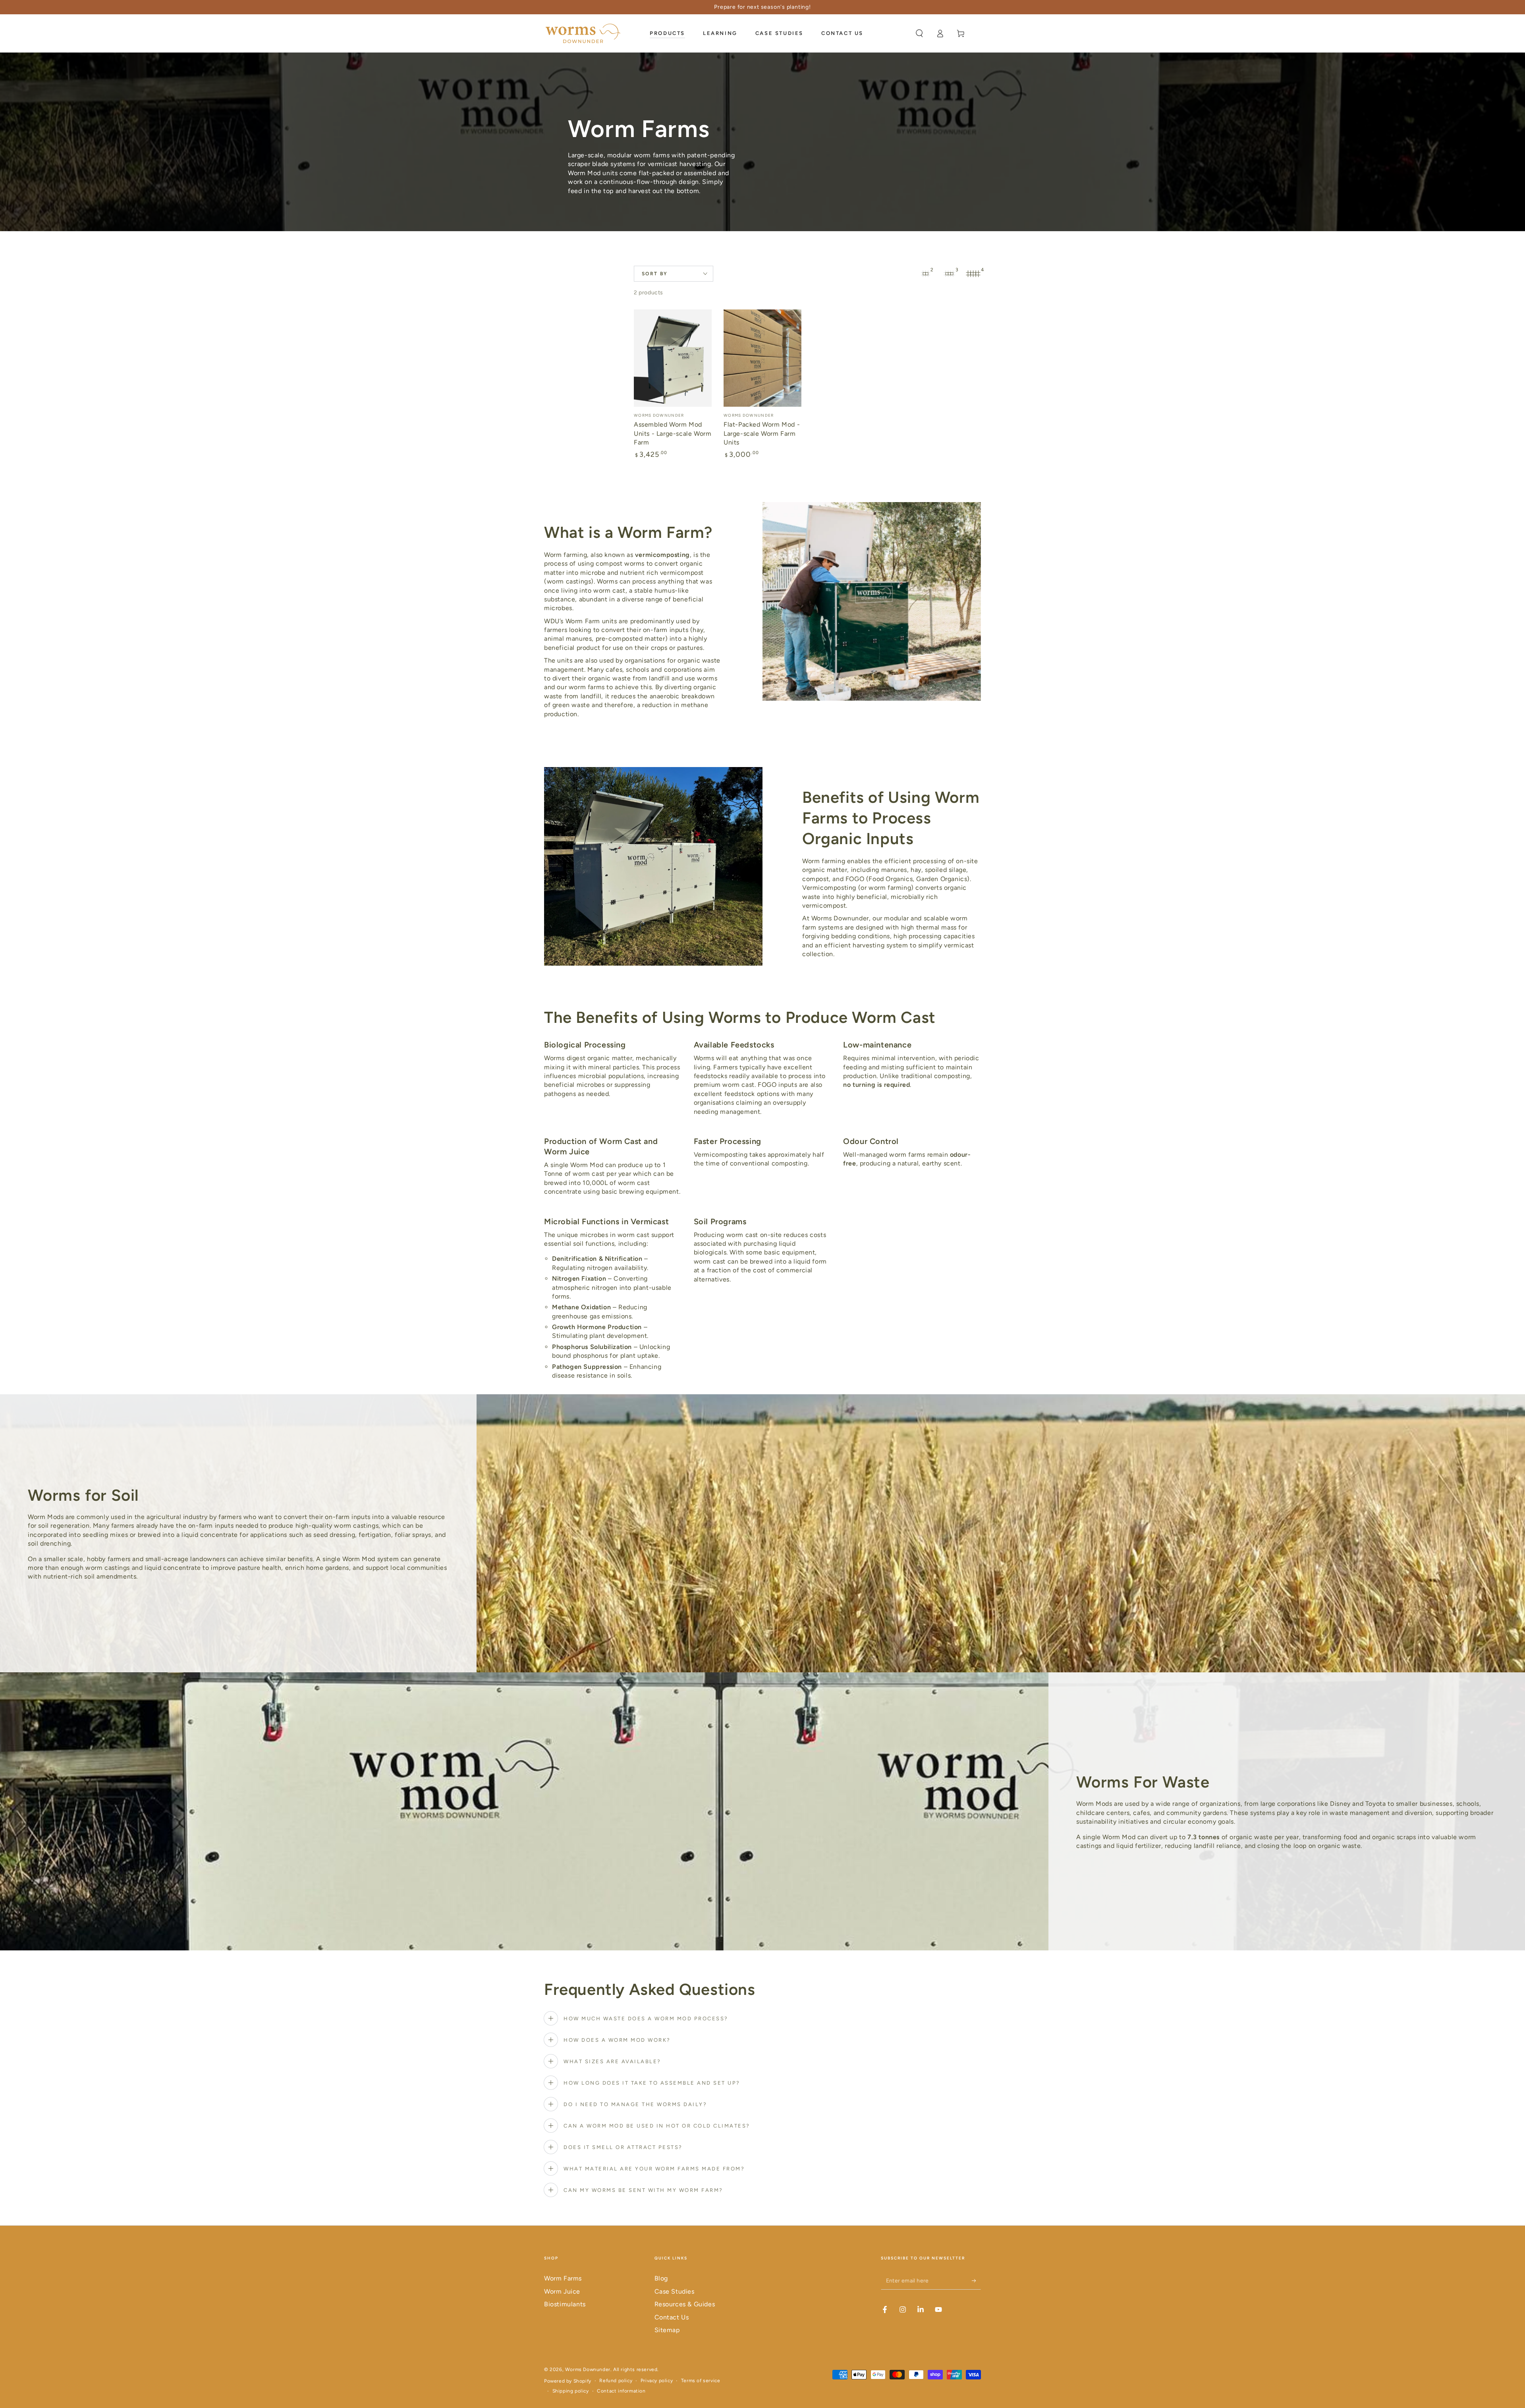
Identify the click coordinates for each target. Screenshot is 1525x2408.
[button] (919, 33)
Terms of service (701, 2381)
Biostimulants (565, 2304)
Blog (661, 2278)
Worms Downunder (588, 2369)
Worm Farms (563, 2278)
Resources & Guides (685, 2304)
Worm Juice (562, 2291)
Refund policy (616, 2381)
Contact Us (672, 2317)
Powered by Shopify (568, 2381)
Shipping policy (571, 2391)
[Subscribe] (976, 2280)
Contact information (621, 2391)
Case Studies (675, 2291)
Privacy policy (657, 2381)
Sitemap (667, 2330)
